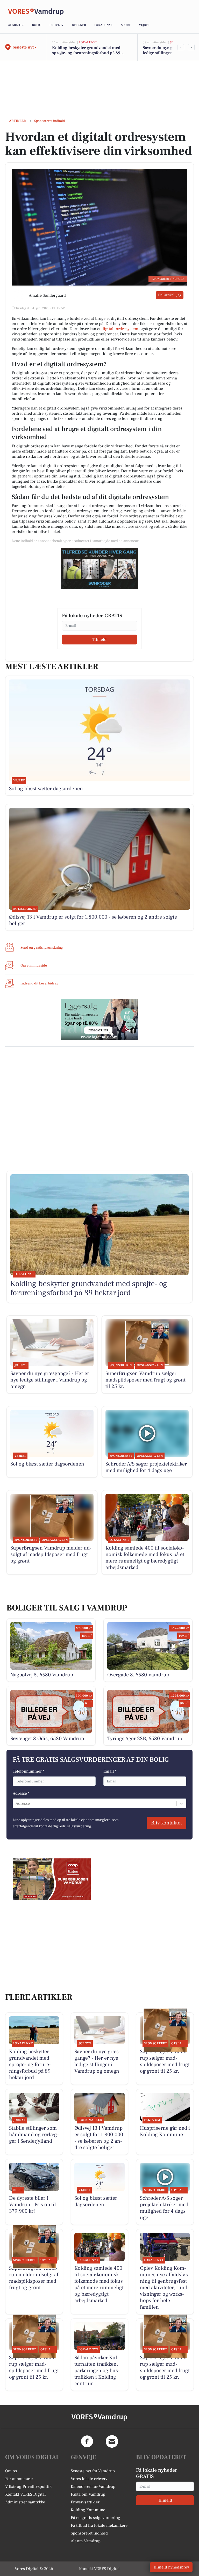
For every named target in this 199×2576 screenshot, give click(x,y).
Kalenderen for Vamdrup (93, 2487)
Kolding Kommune (88, 2510)
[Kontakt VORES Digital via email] (112, 2441)
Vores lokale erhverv (89, 2479)
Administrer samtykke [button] (25, 2502)
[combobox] (16, 1803)
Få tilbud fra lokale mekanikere (99, 2525)
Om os (11, 2471)
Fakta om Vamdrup (88, 2494)
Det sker (79, 25)
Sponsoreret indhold (89, 2533)
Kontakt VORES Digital (26, 2494)
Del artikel (166, 295)
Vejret (144, 25)
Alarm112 (16, 25)
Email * (110, 1771)
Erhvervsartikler (85, 2502)
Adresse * (21, 1793)
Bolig (37, 25)
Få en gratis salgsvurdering (95, 2518)
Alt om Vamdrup (86, 2541)
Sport (126, 25)
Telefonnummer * (29, 1771)
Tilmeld (99, 640)
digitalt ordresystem (120, 329)
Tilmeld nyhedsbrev (171, 2567)
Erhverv (56, 25)
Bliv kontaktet (166, 1823)
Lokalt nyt (104, 25)
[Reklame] (99, 568)
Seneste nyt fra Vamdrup (93, 2471)
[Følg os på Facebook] (87, 2441)
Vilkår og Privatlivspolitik (28, 2487)
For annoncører (19, 2479)
